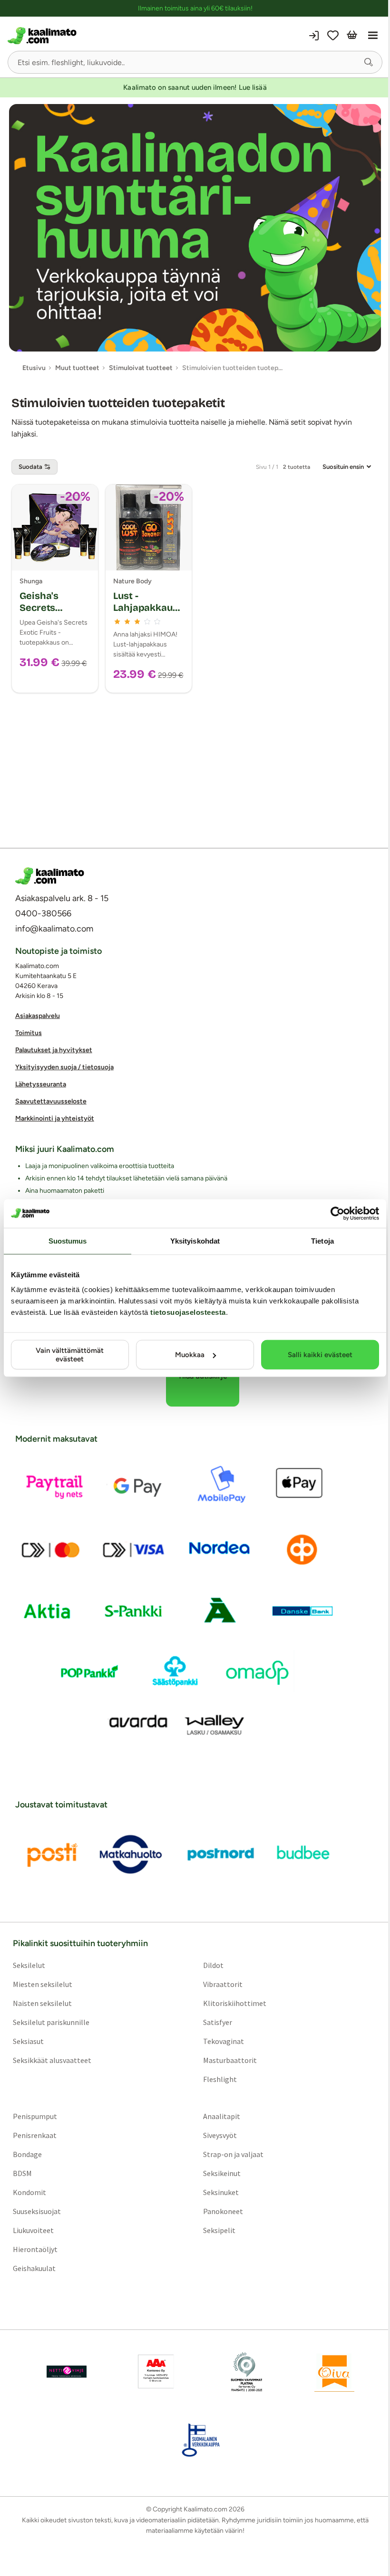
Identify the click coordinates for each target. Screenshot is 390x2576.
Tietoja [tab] (322, 1240)
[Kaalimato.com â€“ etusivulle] (50, 876)
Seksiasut (28, 2041)
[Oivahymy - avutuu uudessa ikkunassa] (334, 2372)
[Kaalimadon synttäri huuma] (195, 228)
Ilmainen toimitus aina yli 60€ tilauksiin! (195, 8)
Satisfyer (218, 2022)
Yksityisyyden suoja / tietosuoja (64, 1067)
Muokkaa (190, 1355)
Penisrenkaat (35, 2135)
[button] (369, 62)
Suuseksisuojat (37, 2211)
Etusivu (34, 368)
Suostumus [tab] (68, 1240)
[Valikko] (373, 36)
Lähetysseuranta (41, 1084)
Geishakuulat (34, 2268)
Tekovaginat (224, 2041)
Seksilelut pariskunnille (51, 2022)
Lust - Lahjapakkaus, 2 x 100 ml (146, 608)
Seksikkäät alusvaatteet (52, 2060)
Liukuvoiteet (33, 2230)
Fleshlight (220, 2079)
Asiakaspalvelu (38, 1016)
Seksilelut (29, 1965)
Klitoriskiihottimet (235, 2003)
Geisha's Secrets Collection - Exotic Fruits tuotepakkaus (52, 619)
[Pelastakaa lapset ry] (67, 2372)
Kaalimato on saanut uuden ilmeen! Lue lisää (195, 87)
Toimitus (29, 1033)
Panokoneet (223, 2211)
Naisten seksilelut (42, 2003)
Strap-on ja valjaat (233, 2154)
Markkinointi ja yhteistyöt (55, 1118)
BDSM (22, 2173)
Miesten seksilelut (43, 1984)
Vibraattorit (223, 1984)
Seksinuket (221, 2192)
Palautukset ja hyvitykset (54, 1050)
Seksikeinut (222, 2173)
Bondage (27, 2154)
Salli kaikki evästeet (320, 1355)
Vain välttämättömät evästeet (70, 1355)
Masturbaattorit (230, 2060)
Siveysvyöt (220, 2135)
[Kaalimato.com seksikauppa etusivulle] (100, 36)
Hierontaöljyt (35, 2249)
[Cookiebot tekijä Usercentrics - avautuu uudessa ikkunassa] (337, 1213)
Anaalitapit (222, 2116)
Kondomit (29, 2192)
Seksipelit (219, 2230)
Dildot (213, 1965)
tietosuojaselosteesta (188, 1312)
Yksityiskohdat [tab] (195, 1240)
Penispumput (35, 2116)
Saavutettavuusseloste (51, 1101)
